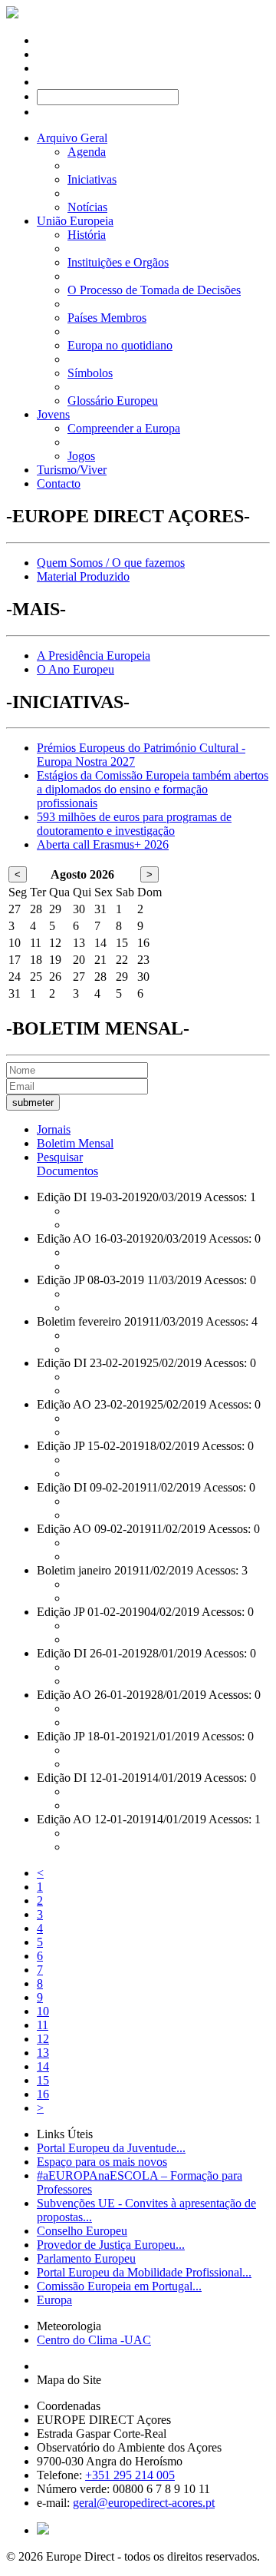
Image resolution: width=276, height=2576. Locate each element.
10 (43, 2011)
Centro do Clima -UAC (94, 2340)
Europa (54, 2300)
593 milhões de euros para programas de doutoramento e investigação (134, 824)
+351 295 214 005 (130, 2475)
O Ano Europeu (76, 669)
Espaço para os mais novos (102, 2162)
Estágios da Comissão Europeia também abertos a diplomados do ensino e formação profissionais (153, 789)
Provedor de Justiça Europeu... (111, 2245)
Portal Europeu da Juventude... (111, 2148)
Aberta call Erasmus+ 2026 (103, 844)
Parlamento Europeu (86, 2258)
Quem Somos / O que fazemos (111, 563)
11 (43, 2025)
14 (43, 2066)
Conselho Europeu (82, 2231)
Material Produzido (83, 576)
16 (43, 2094)
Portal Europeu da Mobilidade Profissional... (144, 2272)
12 (43, 2039)
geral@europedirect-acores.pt (144, 2503)
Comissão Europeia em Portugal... (119, 2286)
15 (43, 2080)
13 (43, 2053)
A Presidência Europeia (94, 656)
